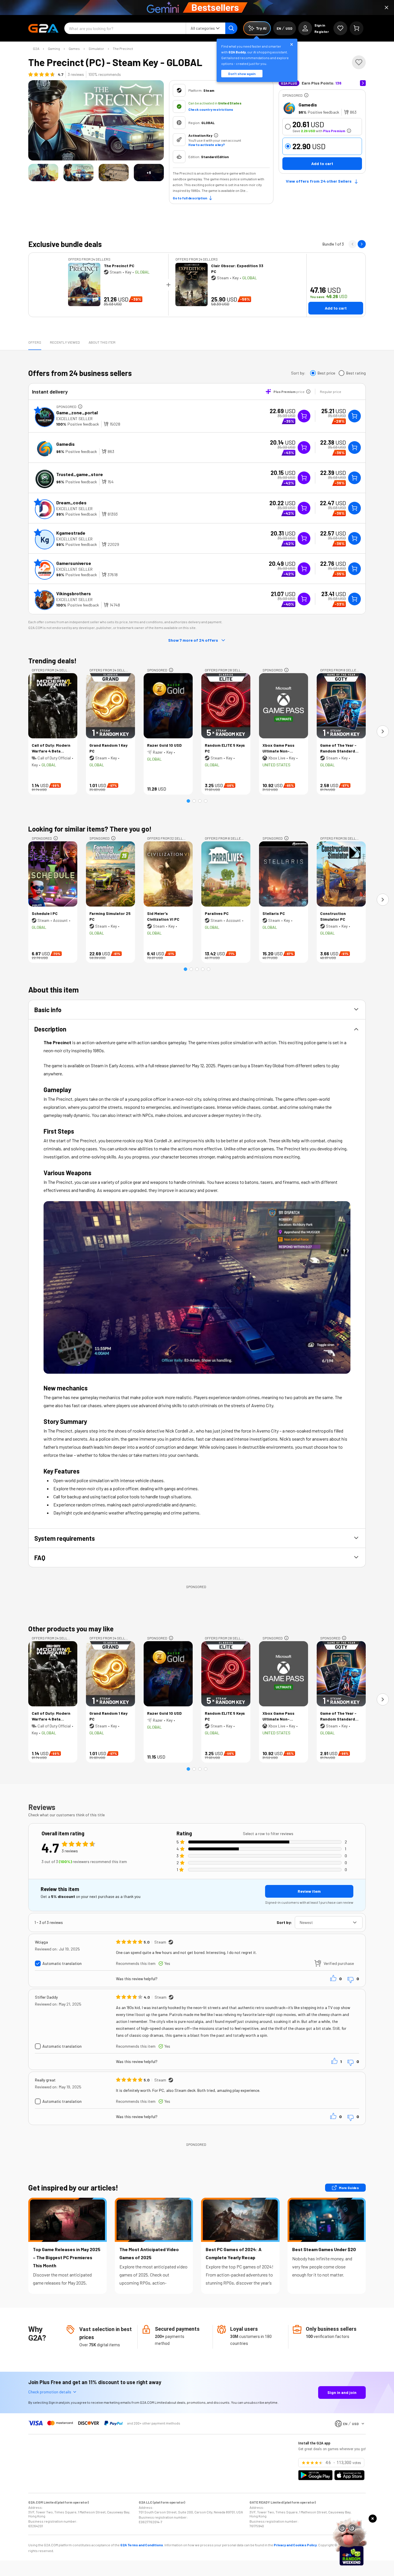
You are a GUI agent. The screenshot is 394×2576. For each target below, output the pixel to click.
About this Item (102, 342)
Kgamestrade (71, 533)
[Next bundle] (362, 244)
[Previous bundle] (352, 244)
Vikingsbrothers (74, 593)
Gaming (54, 48)
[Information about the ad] (306, 95)
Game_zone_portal (77, 412)
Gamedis (308, 105)
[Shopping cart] (357, 28)
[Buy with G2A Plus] (304, 416)
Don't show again (242, 74)
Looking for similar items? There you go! (90, 829)
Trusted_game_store (80, 474)
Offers (35, 342)
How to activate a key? (207, 145)
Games (74, 48)
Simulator (96, 48)
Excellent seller (74, 419)
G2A (36, 48)
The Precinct (123, 48)
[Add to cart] (354, 416)
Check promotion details (50, 2392)
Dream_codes (71, 502)
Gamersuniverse (74, 563)
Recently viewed (65, 342)
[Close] (387, 8)
